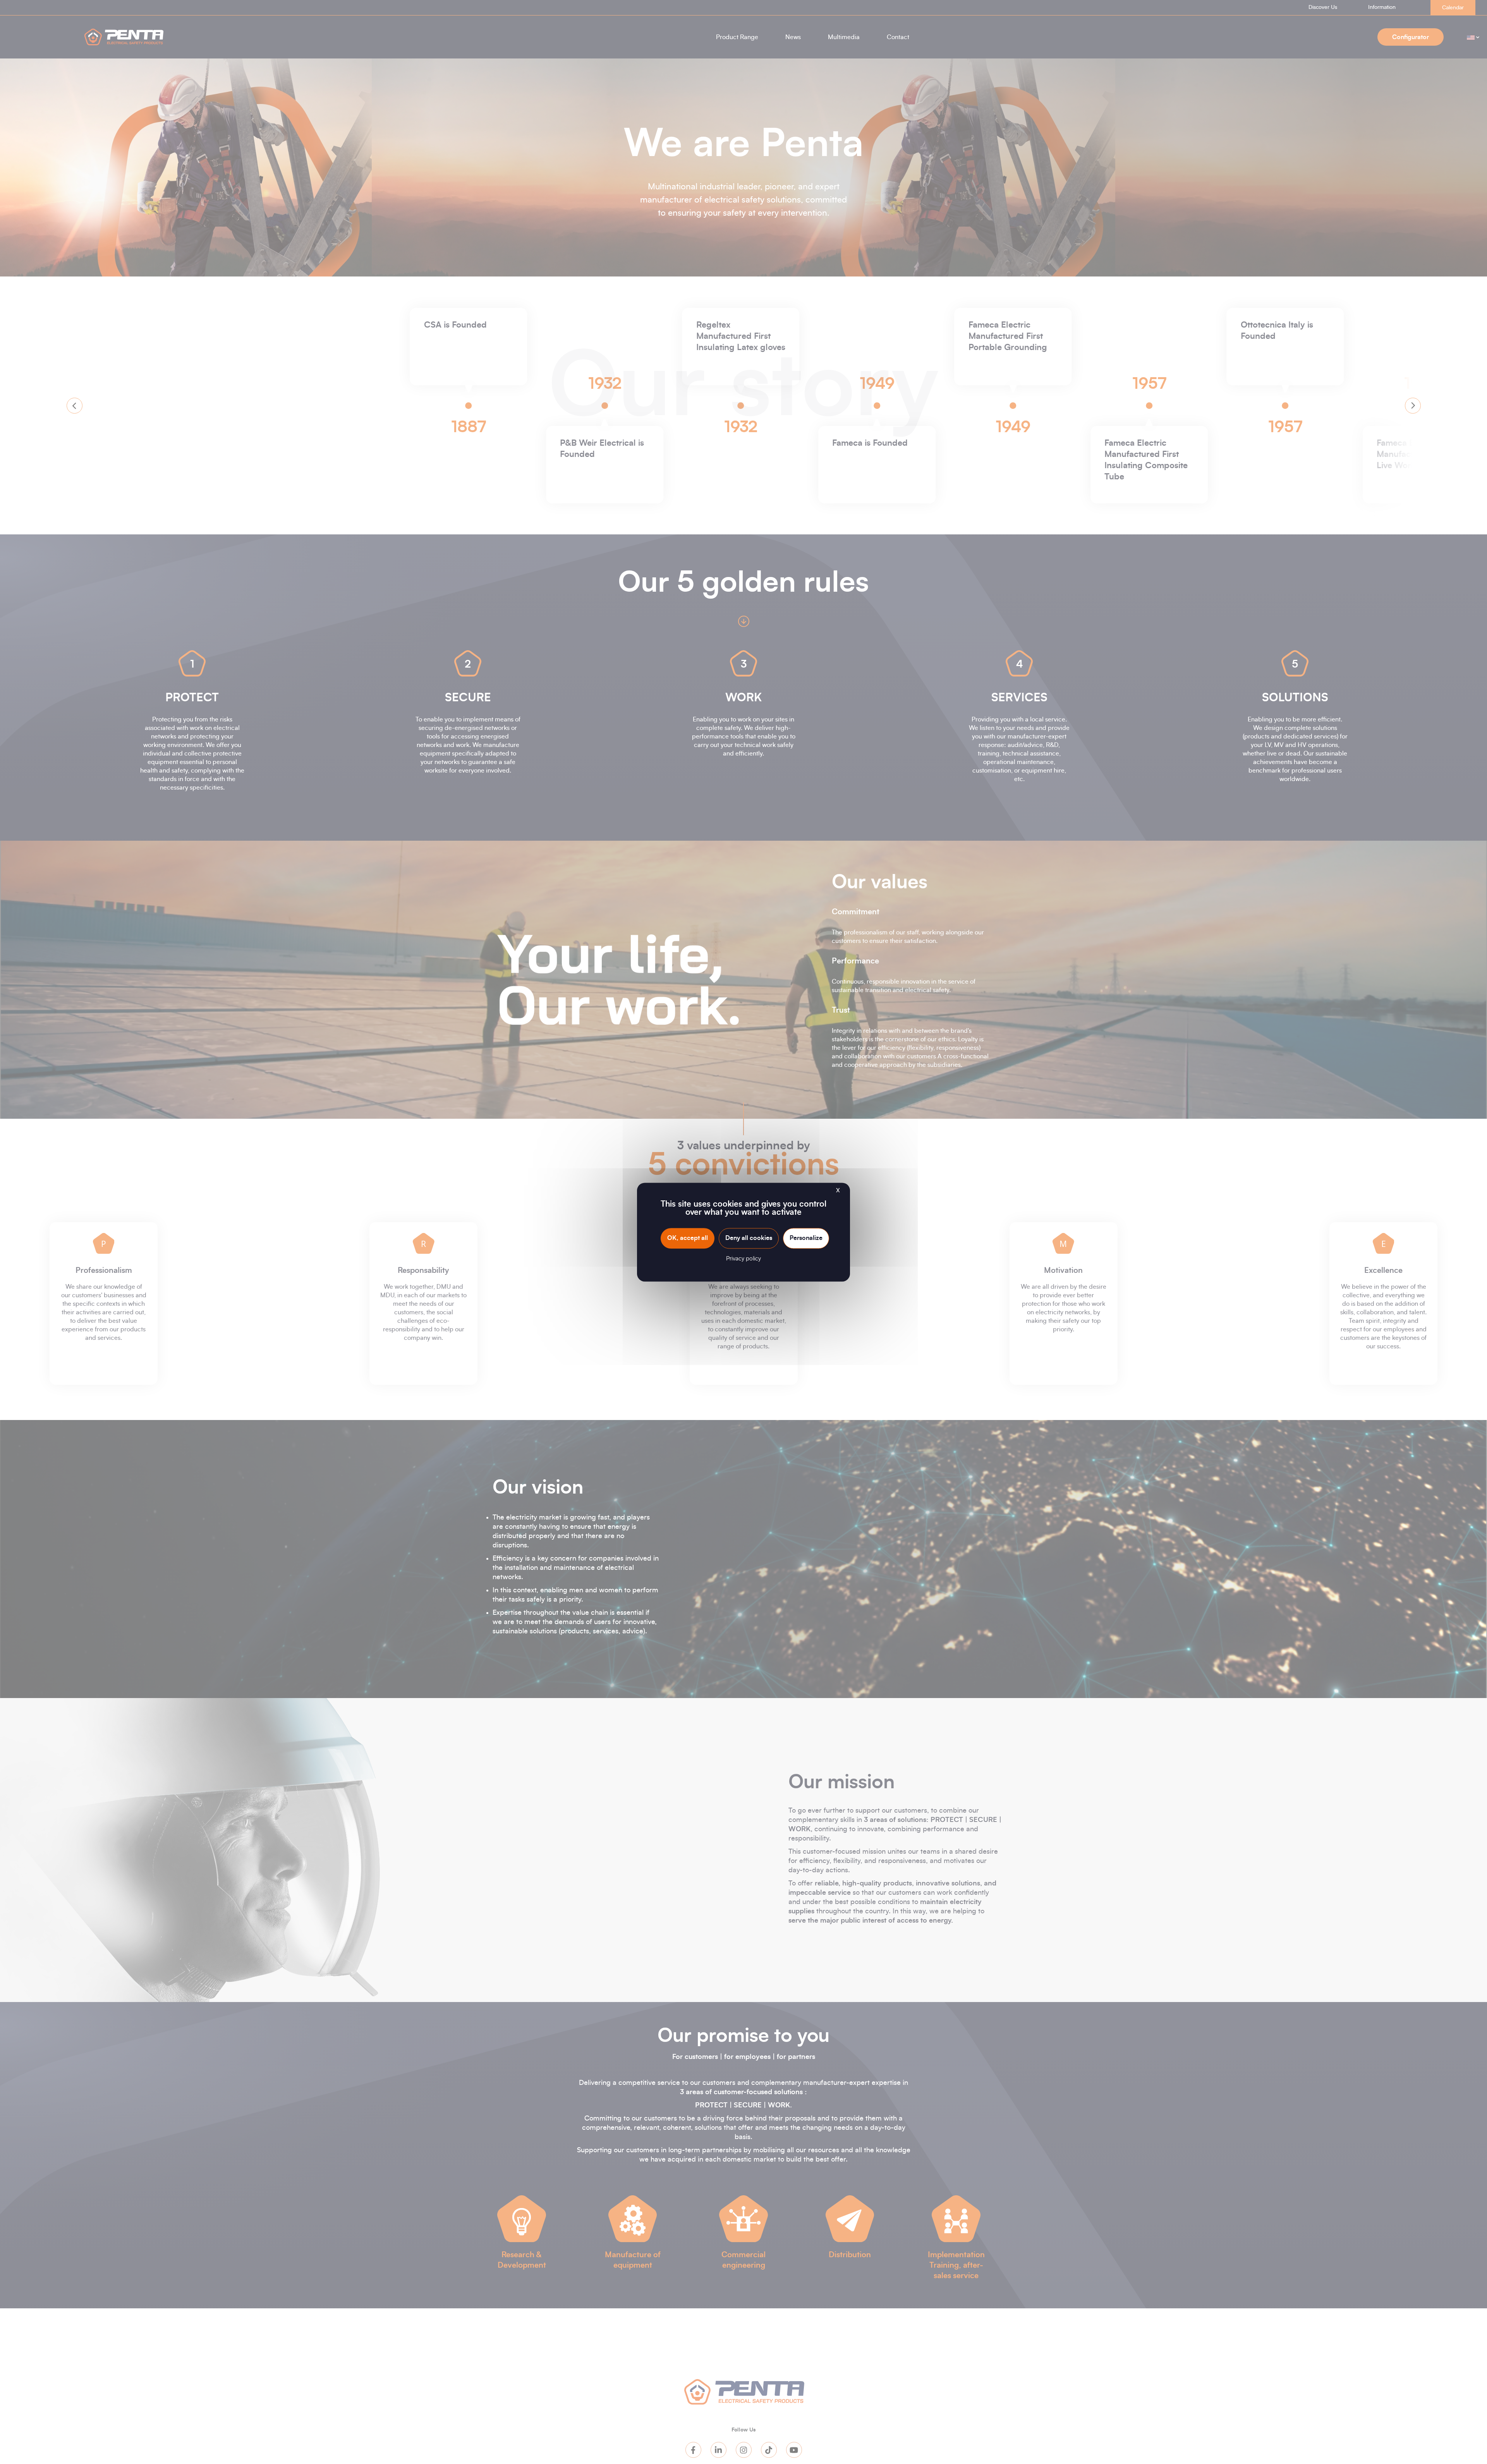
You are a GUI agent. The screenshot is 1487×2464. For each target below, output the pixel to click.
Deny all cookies (749, 1238)
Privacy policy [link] (743, 1259)
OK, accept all (688, 1238)
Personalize (806, 1238)
